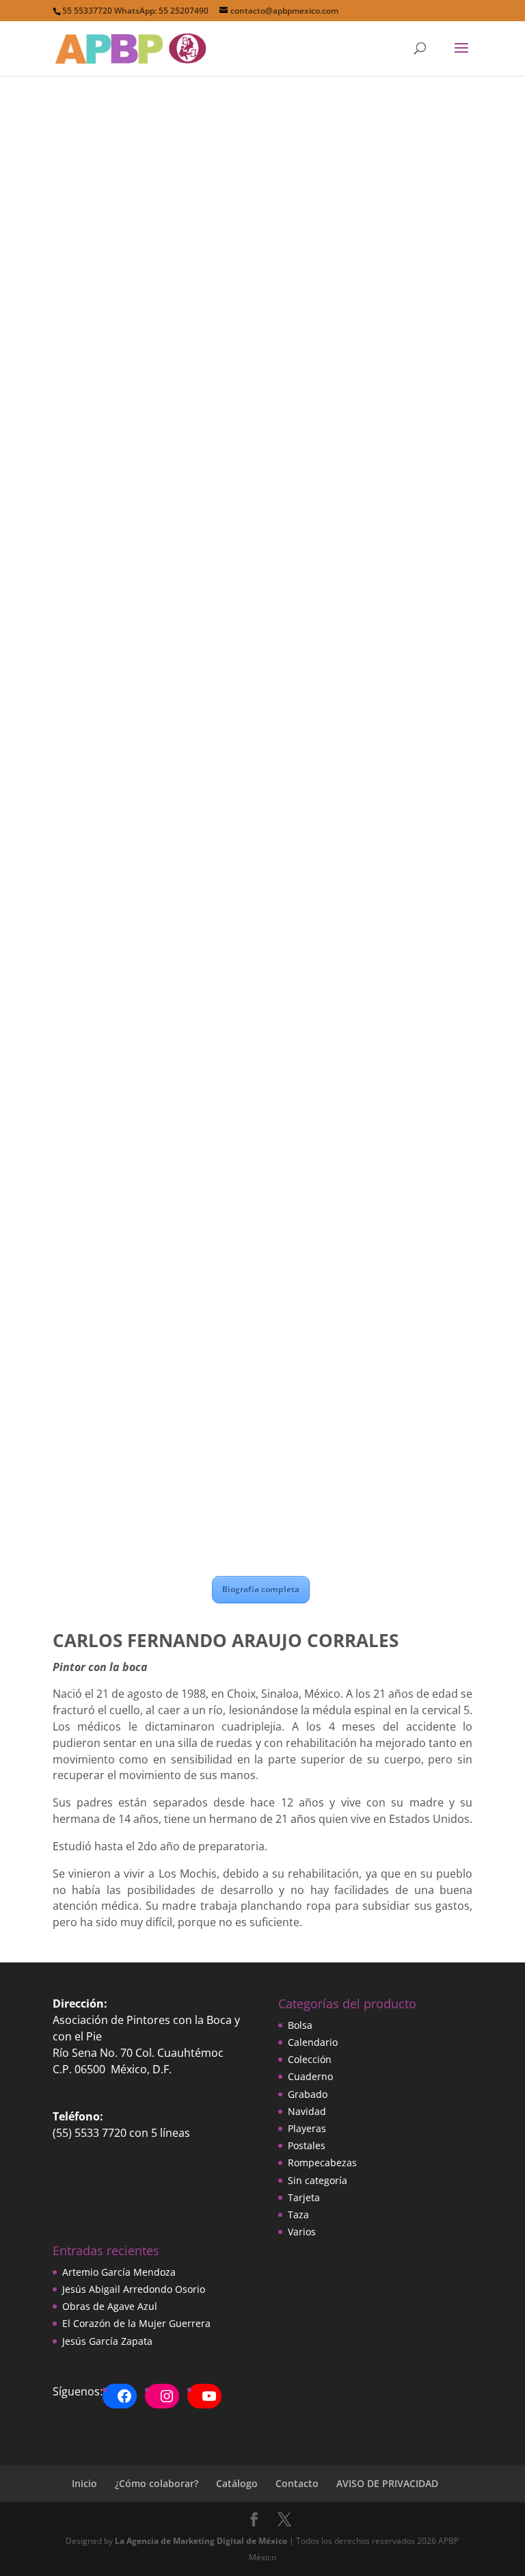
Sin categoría (318, 2180)
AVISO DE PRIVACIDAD (387, 2483)
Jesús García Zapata (107, 2341)
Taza (298, 2214)
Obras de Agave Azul (110, 2306)
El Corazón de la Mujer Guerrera (136, 2323)
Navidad (307, 2111)
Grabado (308, 2094)
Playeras (307, 2128)
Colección (310, 2059)
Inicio (84, 2483)
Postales (307, 2145)
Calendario (313, 2042)
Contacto (297, 2483)
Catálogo (237, 2483)
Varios (302, 2232)
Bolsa (300, 2025)
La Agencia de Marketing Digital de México (201, 2541)
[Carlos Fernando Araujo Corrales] (262, 369)
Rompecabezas (322, 2163)
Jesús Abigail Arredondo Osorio (134, 2289)
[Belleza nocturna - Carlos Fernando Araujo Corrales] (262, 1513)
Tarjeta (304, 2197)
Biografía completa (261, 1589)
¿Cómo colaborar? (157, 2483)
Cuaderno (310, 2076)
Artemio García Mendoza (119, 2272)
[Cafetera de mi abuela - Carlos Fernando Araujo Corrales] (262, 987)
